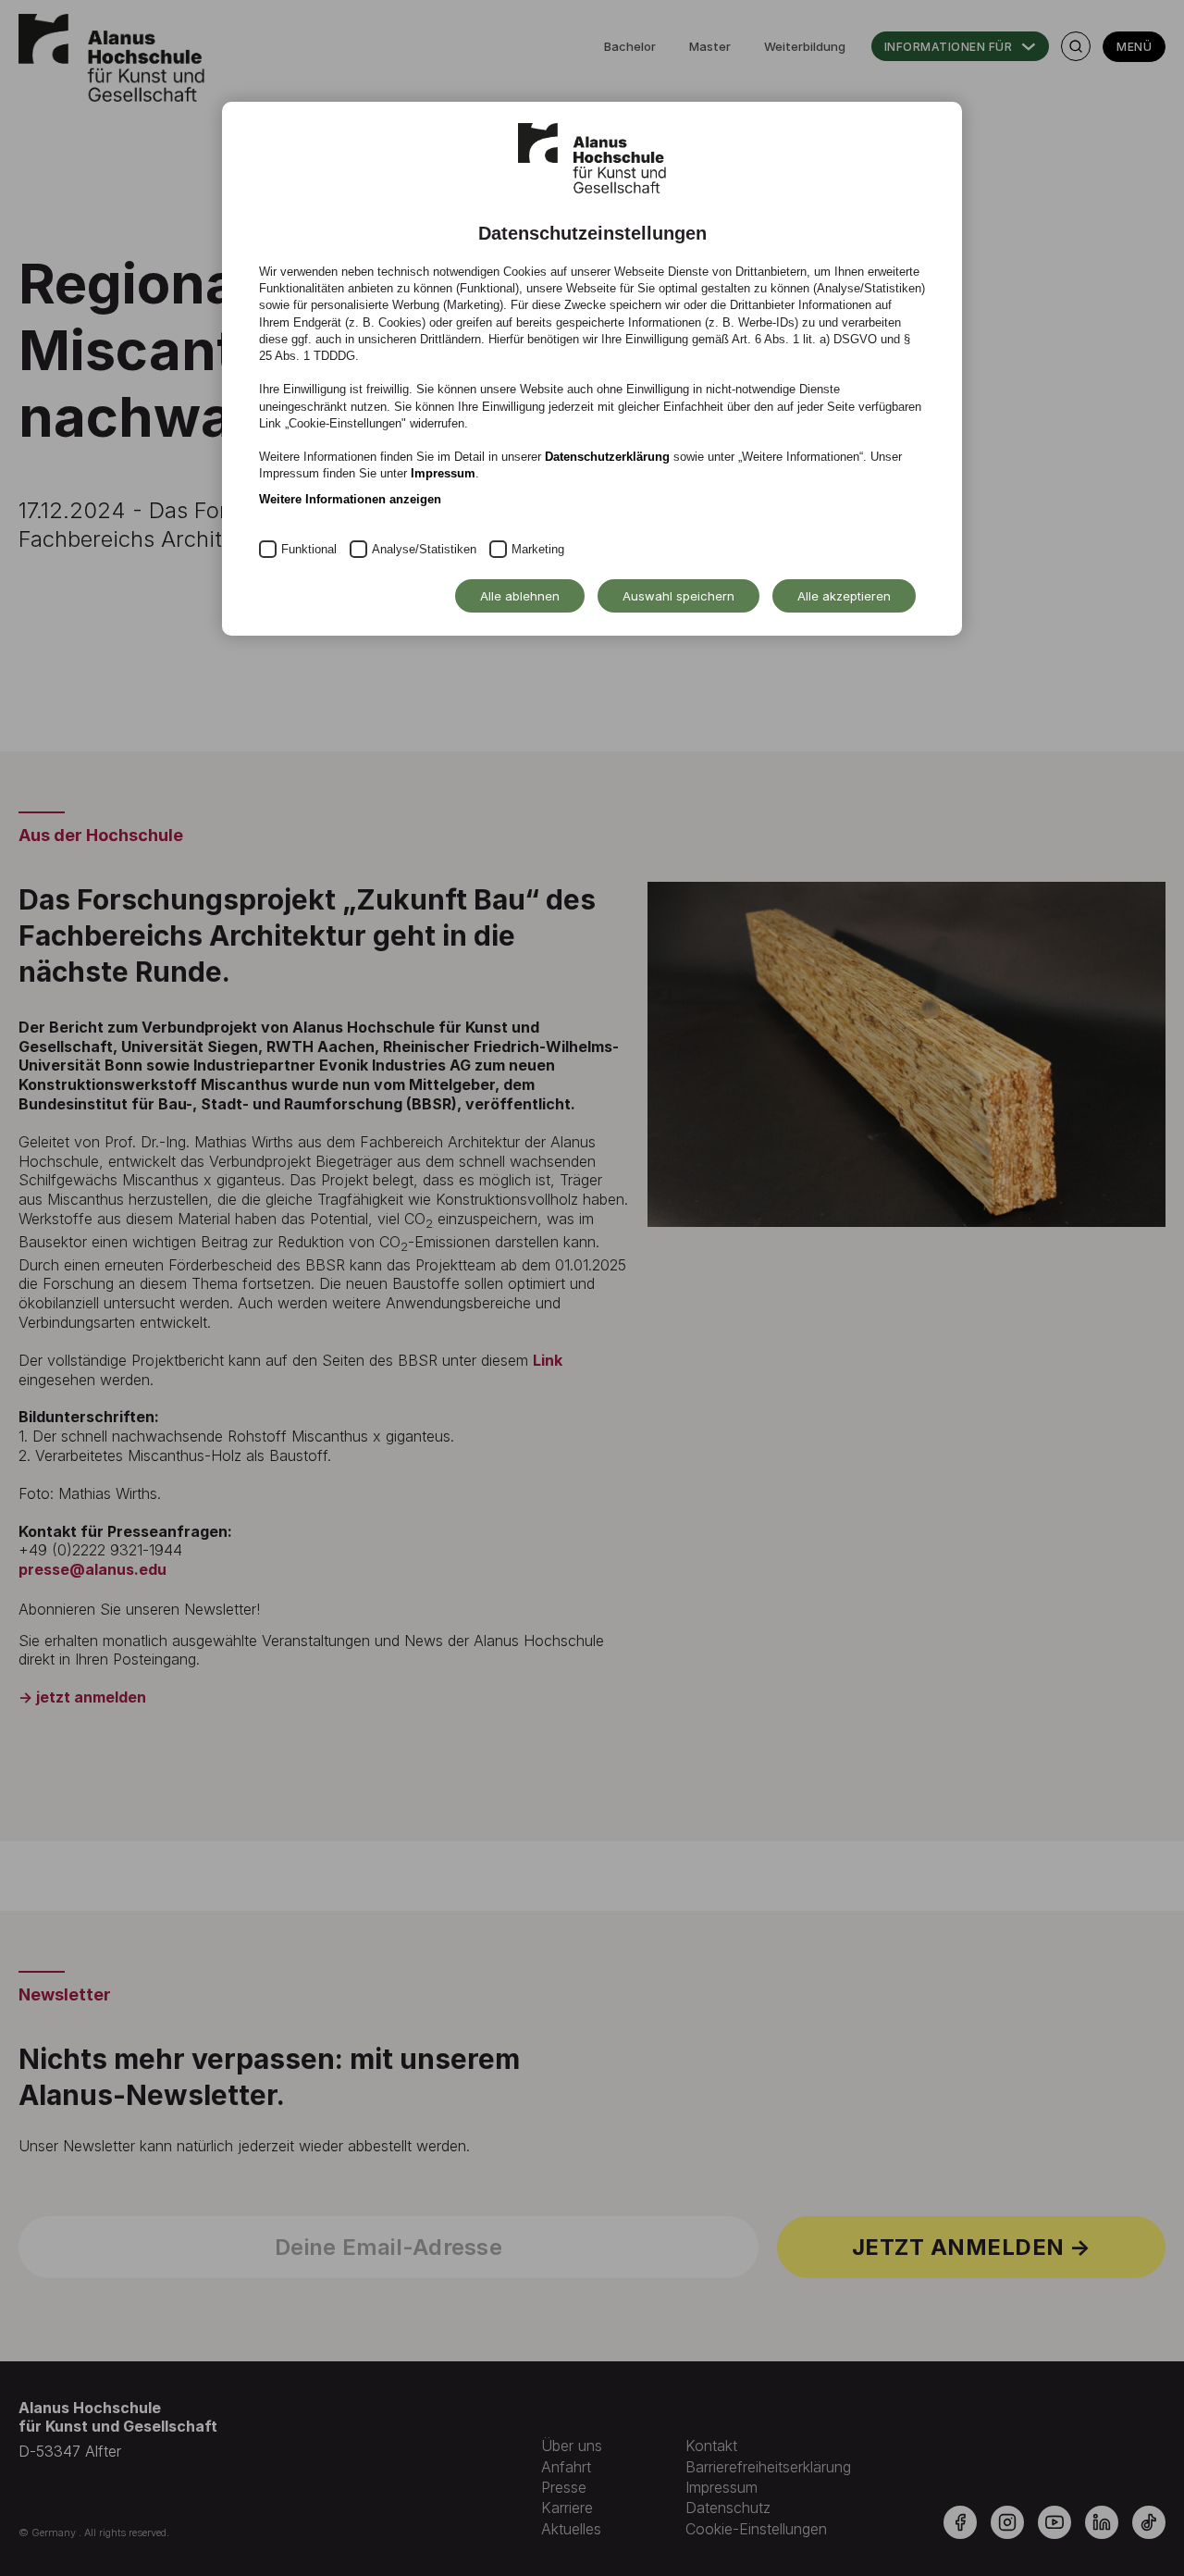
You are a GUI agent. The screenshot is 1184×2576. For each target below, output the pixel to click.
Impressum (443, 473)
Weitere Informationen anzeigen (350, 499)
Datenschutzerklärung (607, 457)
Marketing (538, 549)
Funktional (309, 549)
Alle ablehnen (520, 596)
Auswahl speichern (678, 596)
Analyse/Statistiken (424, 549)
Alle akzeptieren (844, 596)
